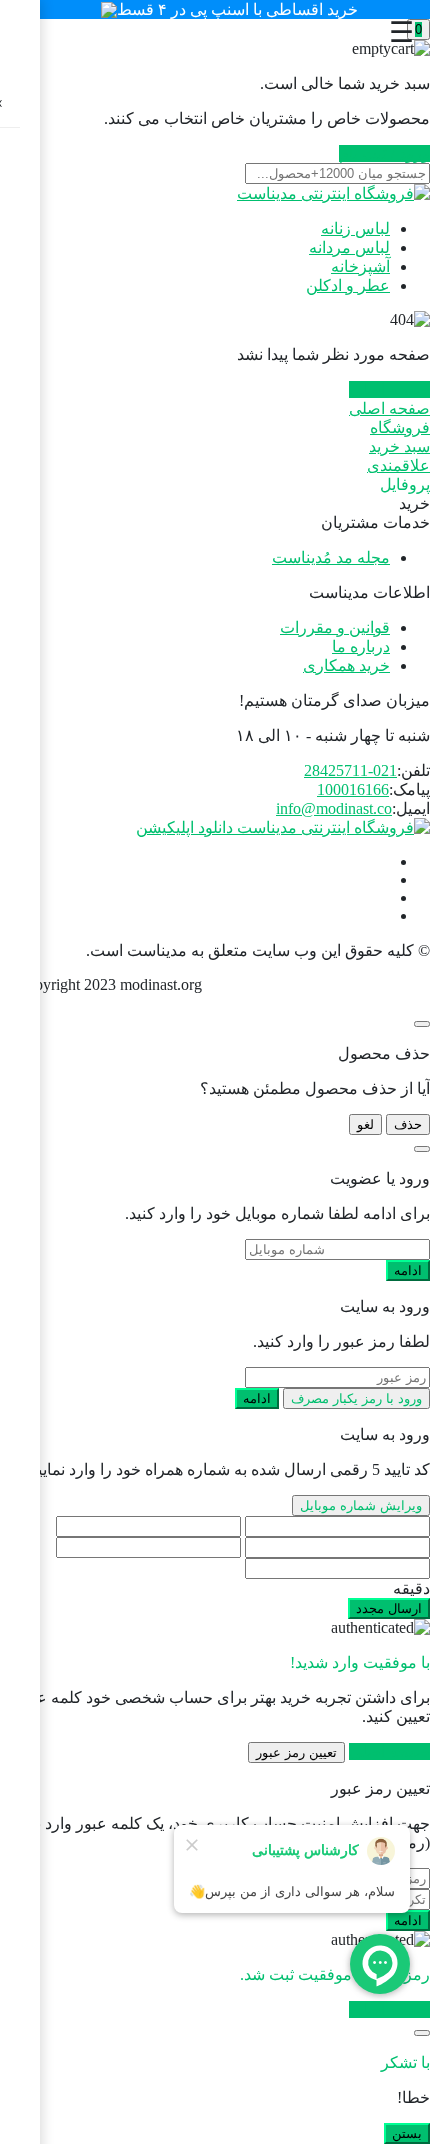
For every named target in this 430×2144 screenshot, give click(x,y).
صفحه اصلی (389, 389)
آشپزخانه (360, 266)
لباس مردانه (349, 247)
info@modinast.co (334, 808)
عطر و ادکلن (348, 285)
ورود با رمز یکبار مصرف (356, 1398)
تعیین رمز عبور (296, 1752)
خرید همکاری (346, 665)
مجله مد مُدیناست (331, 557)
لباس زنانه (355, 228)
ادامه (408, 1270)
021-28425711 (350, 770)
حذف (408, 1124)
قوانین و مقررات (335, 627)
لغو (365, 1124)
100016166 (353, 789)
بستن (407, 2133)
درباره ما (361, 646)
